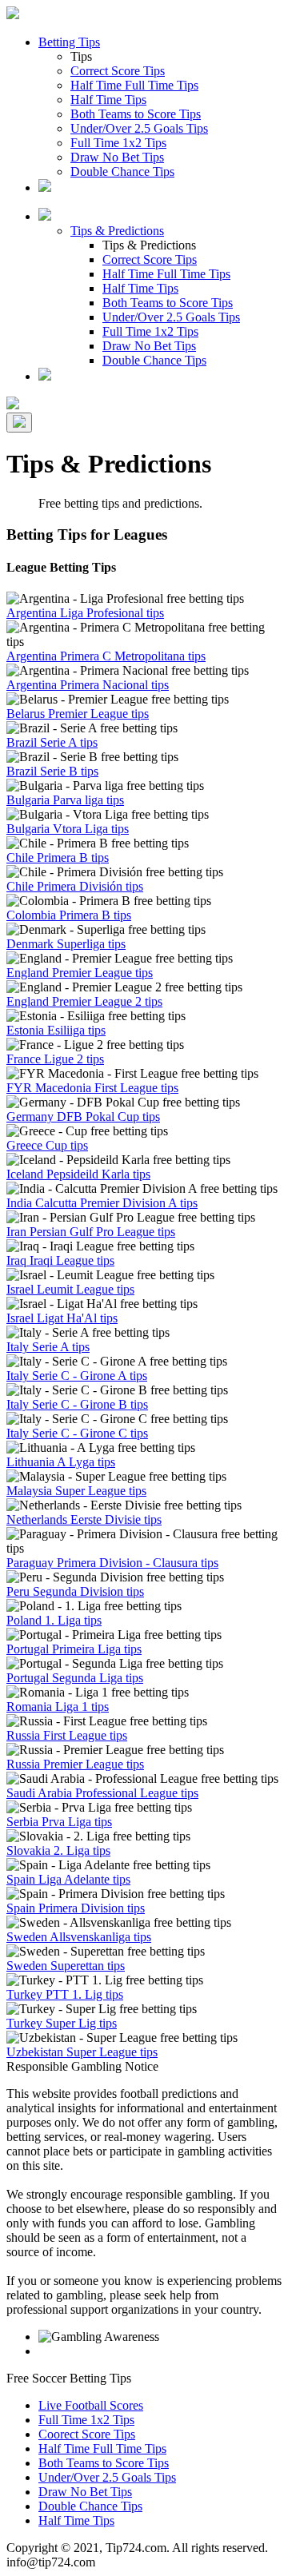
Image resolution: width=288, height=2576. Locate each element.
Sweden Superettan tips (66, 1966)
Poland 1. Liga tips (54, 1620)
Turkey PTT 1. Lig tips (65, 1994)
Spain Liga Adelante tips (68, 1879)
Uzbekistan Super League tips (82, 2052)
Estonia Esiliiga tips (56, 1030)
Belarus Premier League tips (78, 714)
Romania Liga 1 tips (58, 1707)
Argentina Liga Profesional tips (85, 613)
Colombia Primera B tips (69, 915)
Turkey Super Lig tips (62, 2023)
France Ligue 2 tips (55, 1059)
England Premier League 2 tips (84, 1001)
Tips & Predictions (117, 231)
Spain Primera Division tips (76, 1908)
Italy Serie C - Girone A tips (77, 1376)
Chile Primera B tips (58, 857)
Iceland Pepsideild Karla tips (78, 1174)
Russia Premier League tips (75, 1764)
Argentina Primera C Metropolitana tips (106, 656)
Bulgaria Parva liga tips (65, 800)
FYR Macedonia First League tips (92, 1088)
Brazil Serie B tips (52, 771)
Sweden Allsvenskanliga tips (79, 1937)
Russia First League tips (67, 1735)
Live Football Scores (91, 2405)
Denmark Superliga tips (66, 944)
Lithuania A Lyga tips (61, 1462)
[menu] (19, 423)
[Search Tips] (45, 376)
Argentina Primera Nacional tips (88, 685)
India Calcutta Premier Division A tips (102, 1203)
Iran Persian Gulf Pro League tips (91, 1232)
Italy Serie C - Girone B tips (77, 1404)
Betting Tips (69, 42)
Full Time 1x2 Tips (118, 143)
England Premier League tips (80, 973)
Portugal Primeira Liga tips (74, 1649)
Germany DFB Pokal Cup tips (83, 1117)
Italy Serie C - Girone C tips (77, 1433)
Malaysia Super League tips (76, 1491)
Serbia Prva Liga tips (59, 1822)
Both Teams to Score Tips (136, 114)
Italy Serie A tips (48, 1347)
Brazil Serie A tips (52, 742)
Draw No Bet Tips (117, 157)
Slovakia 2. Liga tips (58, 1850)
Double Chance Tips (122, 171)
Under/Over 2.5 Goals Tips (139, 128)
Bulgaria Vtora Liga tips (68, 829)
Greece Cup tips (47, 1145)
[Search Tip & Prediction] (45, 187)
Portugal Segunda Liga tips (75, 1678)
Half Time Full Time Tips (134, 85)
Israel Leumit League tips (70, 1289)
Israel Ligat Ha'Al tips (62, 1318)
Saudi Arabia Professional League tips (102, 1793)
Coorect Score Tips (87, 2434)
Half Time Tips (108, 100)
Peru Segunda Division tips (75, 1591)
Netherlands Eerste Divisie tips (84, 1519)
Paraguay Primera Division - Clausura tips (112, 1563)
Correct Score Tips (118, 71)
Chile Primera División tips (75, 886)
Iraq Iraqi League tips (60, 1260)
